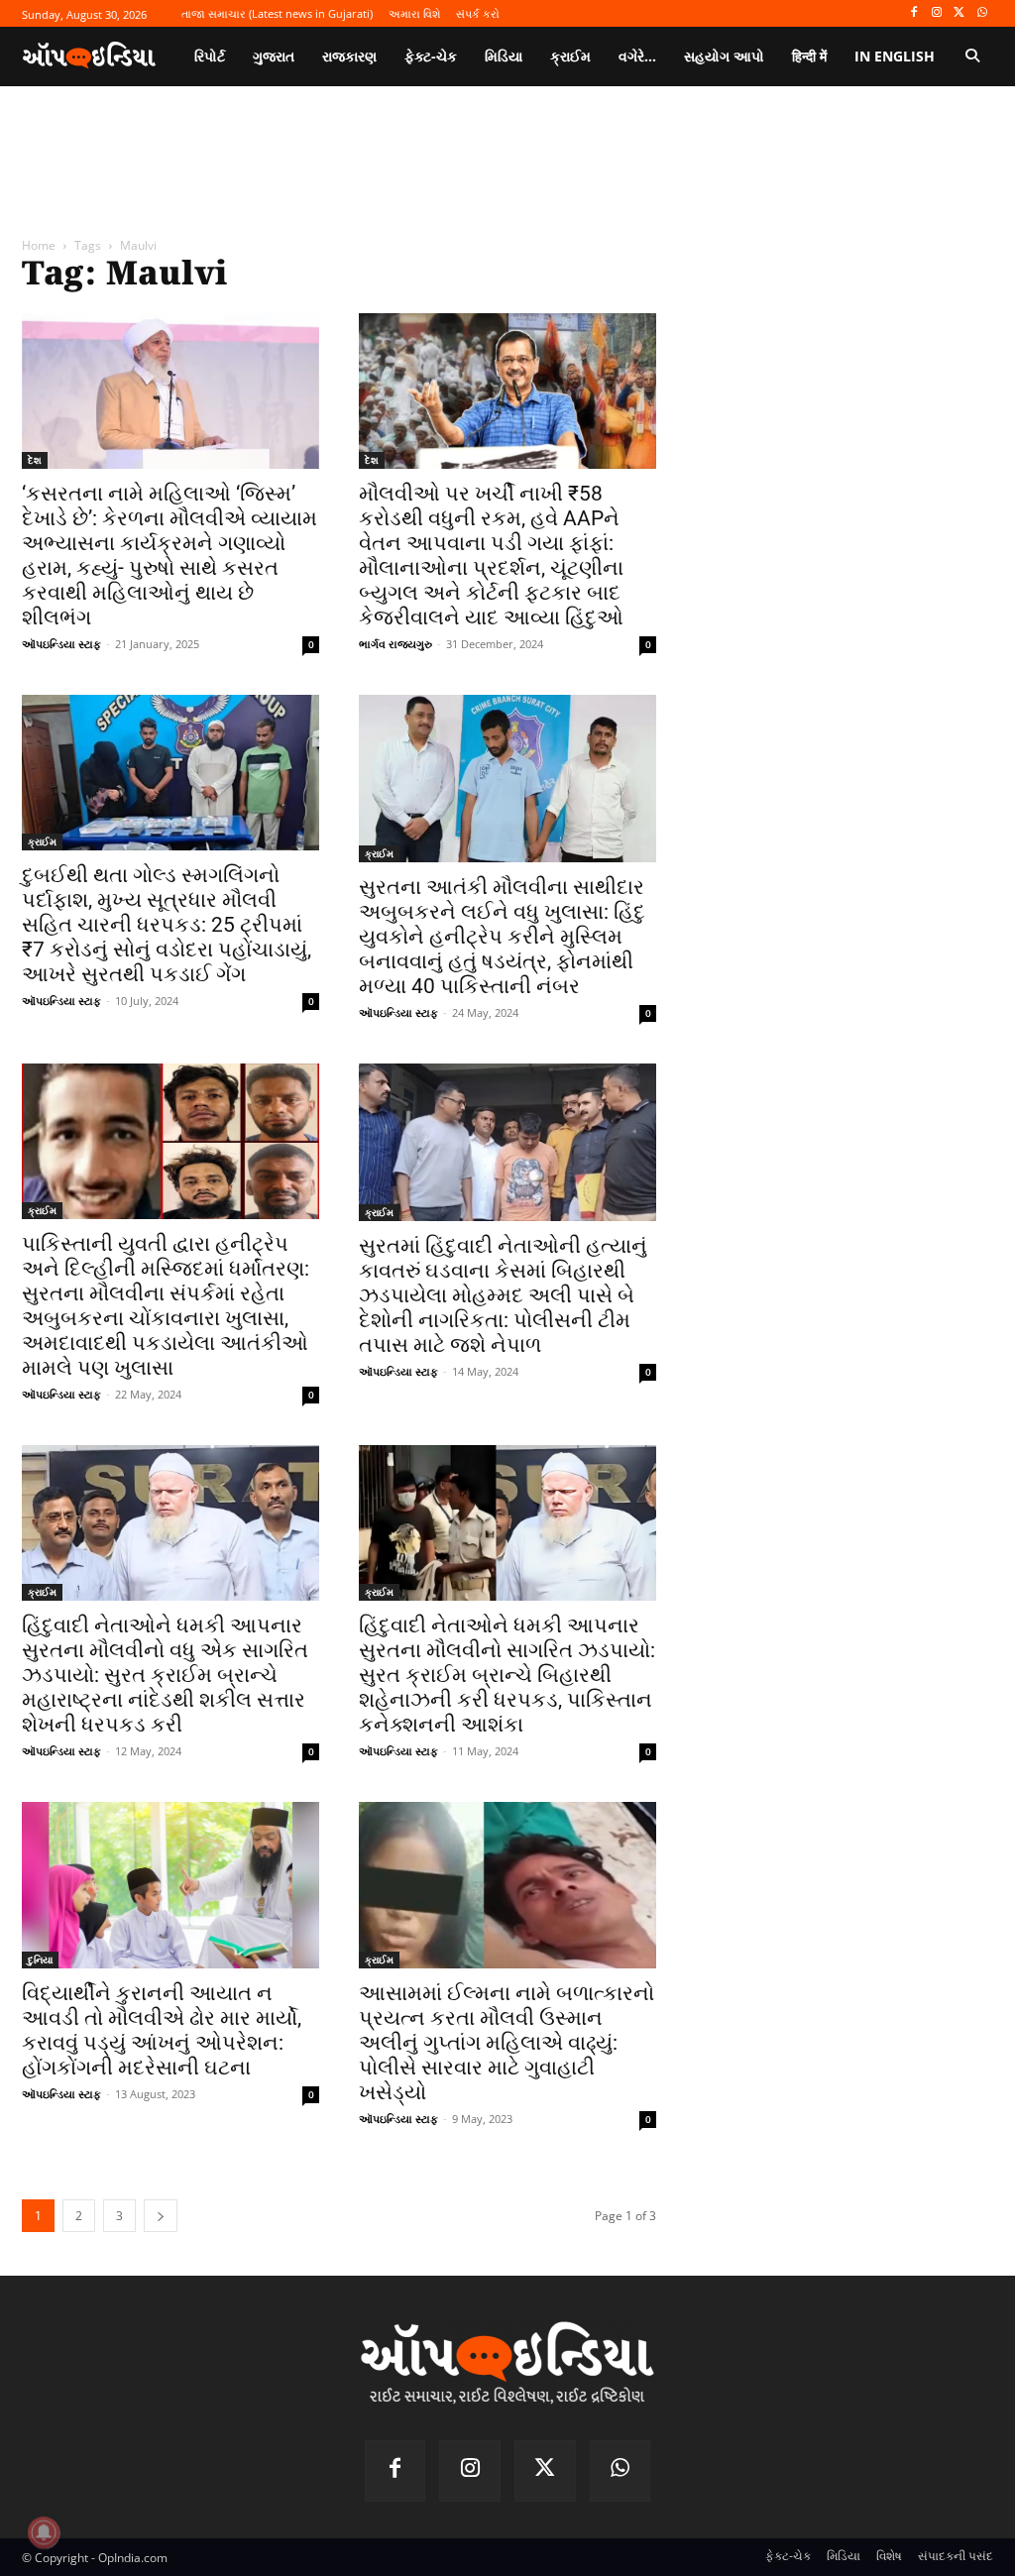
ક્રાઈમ (42, 841)
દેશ (35, 460)
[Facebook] (914, 13)
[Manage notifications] (44, 2532)
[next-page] (161, 2216)
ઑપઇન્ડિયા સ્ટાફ (61, 644)
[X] (959, 13)
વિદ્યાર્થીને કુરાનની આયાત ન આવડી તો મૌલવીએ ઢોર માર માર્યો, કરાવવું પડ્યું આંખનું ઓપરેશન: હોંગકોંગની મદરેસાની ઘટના (162, 2030)
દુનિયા (40, 1960)
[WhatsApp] (982, 13)
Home (39, 245)
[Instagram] (937, 13)
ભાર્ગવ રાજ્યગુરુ (395, 644)
